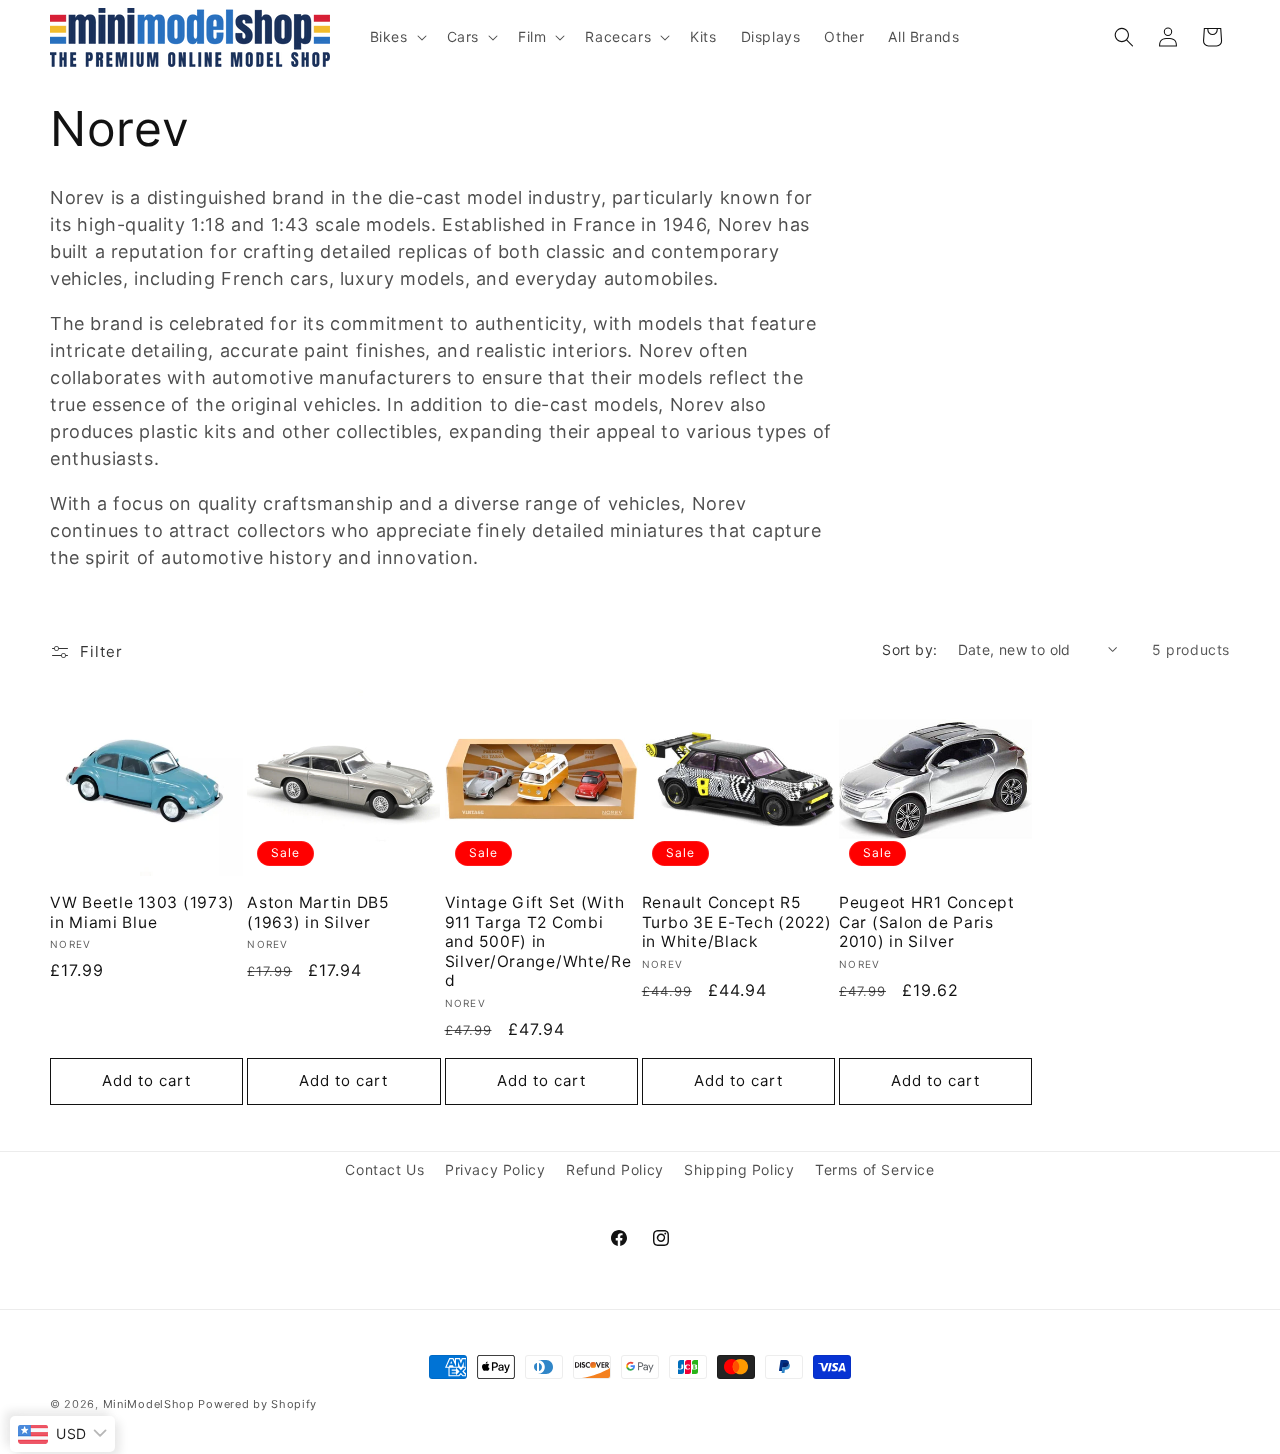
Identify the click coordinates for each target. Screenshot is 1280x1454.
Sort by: (909, 649)
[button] (396, 37)
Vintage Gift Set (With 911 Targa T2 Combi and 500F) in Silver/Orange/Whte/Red (538, 941)
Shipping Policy (739, 1169)
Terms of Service (875, 1169)
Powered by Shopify (257, 1404)
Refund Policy (615, 1169)
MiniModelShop (149, 1404)
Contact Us (384, 1169)
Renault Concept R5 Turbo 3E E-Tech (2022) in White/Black (737, 922)
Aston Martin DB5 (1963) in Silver (318, 912)
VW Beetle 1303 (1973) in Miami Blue (142, 912)
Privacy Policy (495, 1169)
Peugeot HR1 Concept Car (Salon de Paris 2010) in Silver (927, 922)
